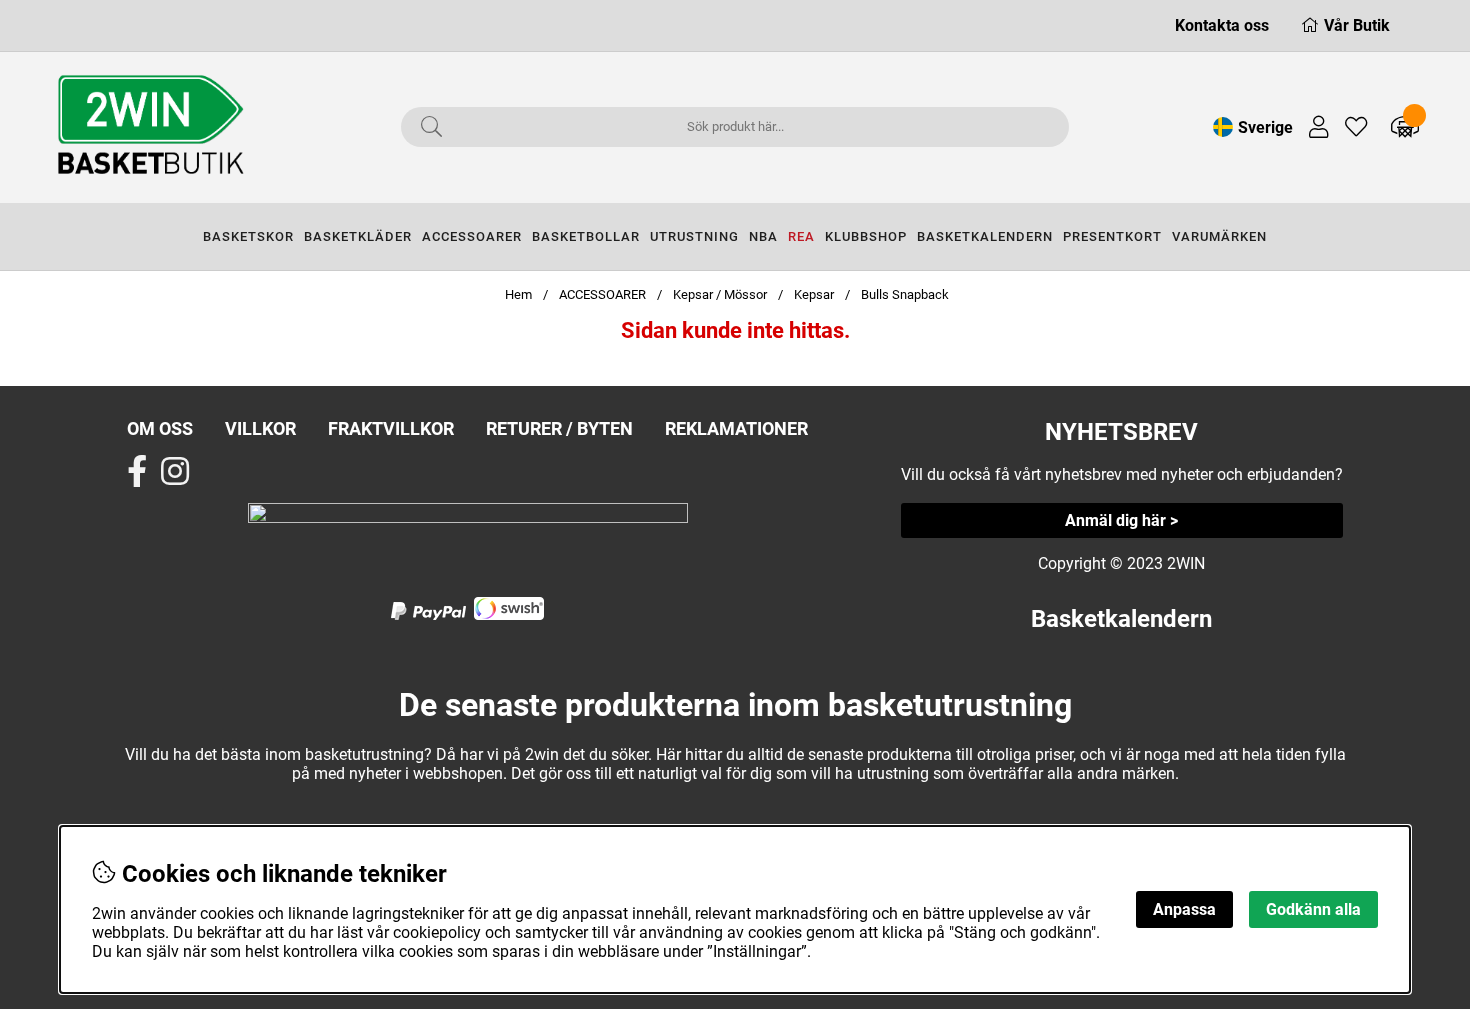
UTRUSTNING (694, 236)
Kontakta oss (1222, 25)
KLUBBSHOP (866, 236)
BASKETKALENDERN (985, 236)
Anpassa (1184, 909)
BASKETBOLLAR (586, 236)
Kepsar (814, 294)
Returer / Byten (559, 428)
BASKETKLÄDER (358, 236)
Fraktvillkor (391, 428)
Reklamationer (736, 428)
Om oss (160, 428)
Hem (518, 294)
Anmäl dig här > (1121, 520)
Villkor (260, 428)
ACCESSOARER (472, 236)
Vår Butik (1357, 25)
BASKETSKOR (248, 236)
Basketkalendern (1121, 619)
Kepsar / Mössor (720, 294)
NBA (763, 236)
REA (801, 236)
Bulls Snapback (905, 294)
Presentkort (1112, 236)
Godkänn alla (1313, 909)
